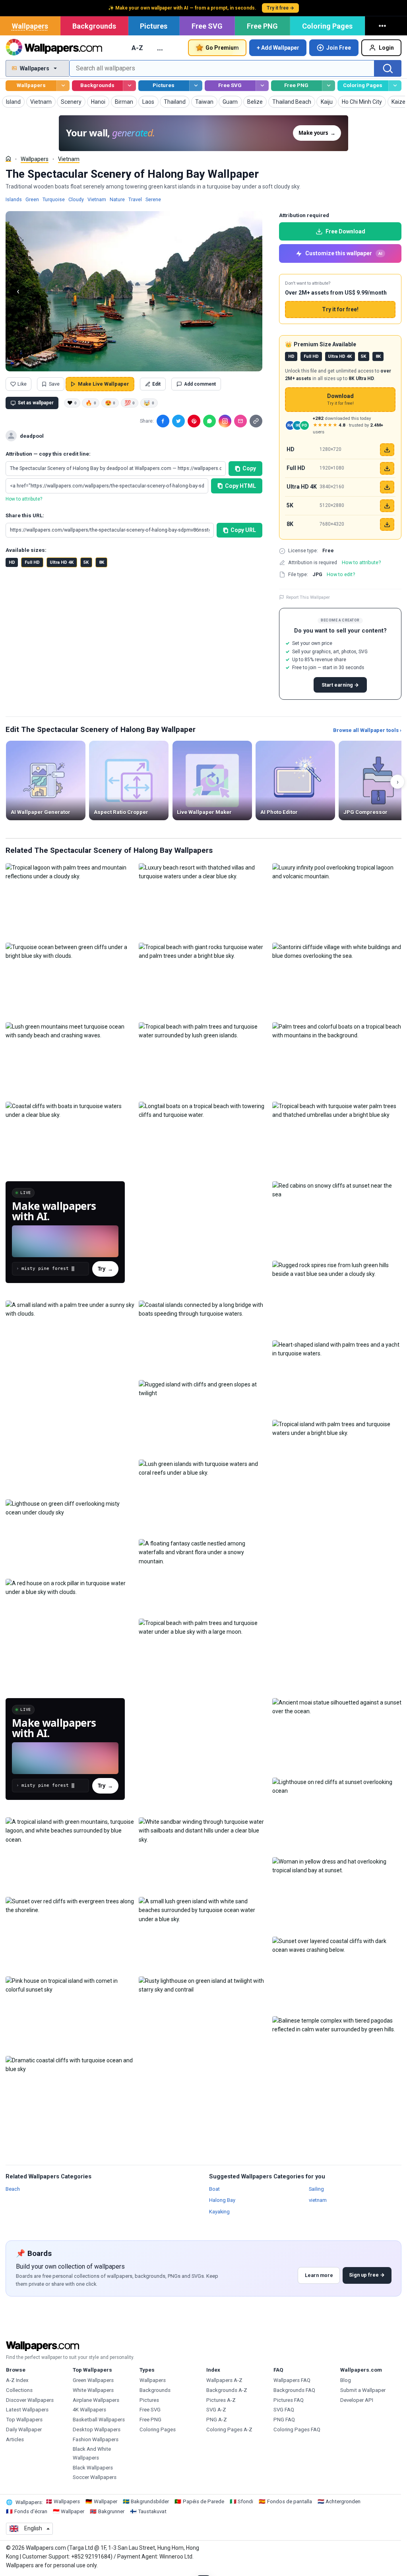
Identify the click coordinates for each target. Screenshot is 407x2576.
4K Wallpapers (89, 2410)
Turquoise (54, 199)
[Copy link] (256, 421)
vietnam (318, 2200)
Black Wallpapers (93, 2468)
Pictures (154, 26)
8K (102, 562)
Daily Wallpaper (24, 2429)
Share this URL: (25, 515)
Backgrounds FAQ (294, 2390)
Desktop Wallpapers (97, 2429)
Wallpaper (106, 2501)
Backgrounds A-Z (227, 2390)
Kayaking (219, 2211)
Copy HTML (240, 486)
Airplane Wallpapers (96, 2400)
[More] (384, 26)
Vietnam (69, 159)
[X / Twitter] (178, 421)
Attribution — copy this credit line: (48, 454)
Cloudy (76, 199)
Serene (153, 199)
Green (32, 199)
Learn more (319, 2275)
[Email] (240, 421)
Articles (15, 2439)
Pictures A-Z (221, 2400)
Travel (135, 199)
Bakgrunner (111, 2511)
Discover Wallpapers (30, 2400)
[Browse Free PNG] (329, 86)
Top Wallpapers (24, 2420)
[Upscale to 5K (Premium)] (387, 506)
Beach (13, 2189)
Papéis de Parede (203, 2501)
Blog (346, 2380)
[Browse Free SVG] (262, 86)
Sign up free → (367, 2275)
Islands (14, 199)
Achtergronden (343, 2501)
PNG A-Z (217, 2420)
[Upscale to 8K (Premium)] (387, 524)
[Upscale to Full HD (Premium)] (387, 468)
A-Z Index (17, 2380)
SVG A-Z (216, 2410)
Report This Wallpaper (308, 597)
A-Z (137, 48)
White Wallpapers (93, 2390)
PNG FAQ (284, 2420)
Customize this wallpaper (344, 253)
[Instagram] (225, 421)
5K (86, 562)
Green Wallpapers (93, 2380)
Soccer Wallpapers (95, 2477)
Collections (19, 2390)
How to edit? (341, 574)
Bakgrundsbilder (150, 2501)
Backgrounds (94, 26)
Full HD (32, 562)
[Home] (8, 159)
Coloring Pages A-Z (229, 2429)
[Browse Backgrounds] (129, 86)
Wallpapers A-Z (224, 2380)
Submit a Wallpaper (363, 2390)
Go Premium (222, 48)
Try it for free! (340, 309)
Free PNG (262, 26)
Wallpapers (30, 26)
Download (340, 399)
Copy (249, 468)
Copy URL (243, 530)
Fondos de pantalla (290, 2501)
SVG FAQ (284, 2410)
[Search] (388, 68)
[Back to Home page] (54, 48)
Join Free (339, 48)
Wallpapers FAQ (292, 2380)
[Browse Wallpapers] (63, 86)
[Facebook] (163, 421)
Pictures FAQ (289, 2400)
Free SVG (207, 26)
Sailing (316, 2189)
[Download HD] (387, 450)
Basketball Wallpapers (99, 2420)
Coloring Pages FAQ (297, 2429)
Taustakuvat (152, 2511)
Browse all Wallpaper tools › (367, 730)
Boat (214, 2189)
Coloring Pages (327, 26)
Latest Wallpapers (27, 2410)
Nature (117, 199)
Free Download (345, 231)
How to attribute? (24, 499)
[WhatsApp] (209, 421)
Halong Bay (222, 2200)
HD (12, 562)
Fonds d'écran (31, 2511)
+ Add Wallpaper (278, 48)
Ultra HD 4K (62, 562)
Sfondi (245, 2501)
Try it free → (280, 8)
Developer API (357, 2400)
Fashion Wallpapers (96, 2439)
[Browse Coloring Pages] (395, 86)
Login (386, 48)
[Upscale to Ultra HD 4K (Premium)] (387, 487)
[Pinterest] (194, 421)
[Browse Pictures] (196, 86)
